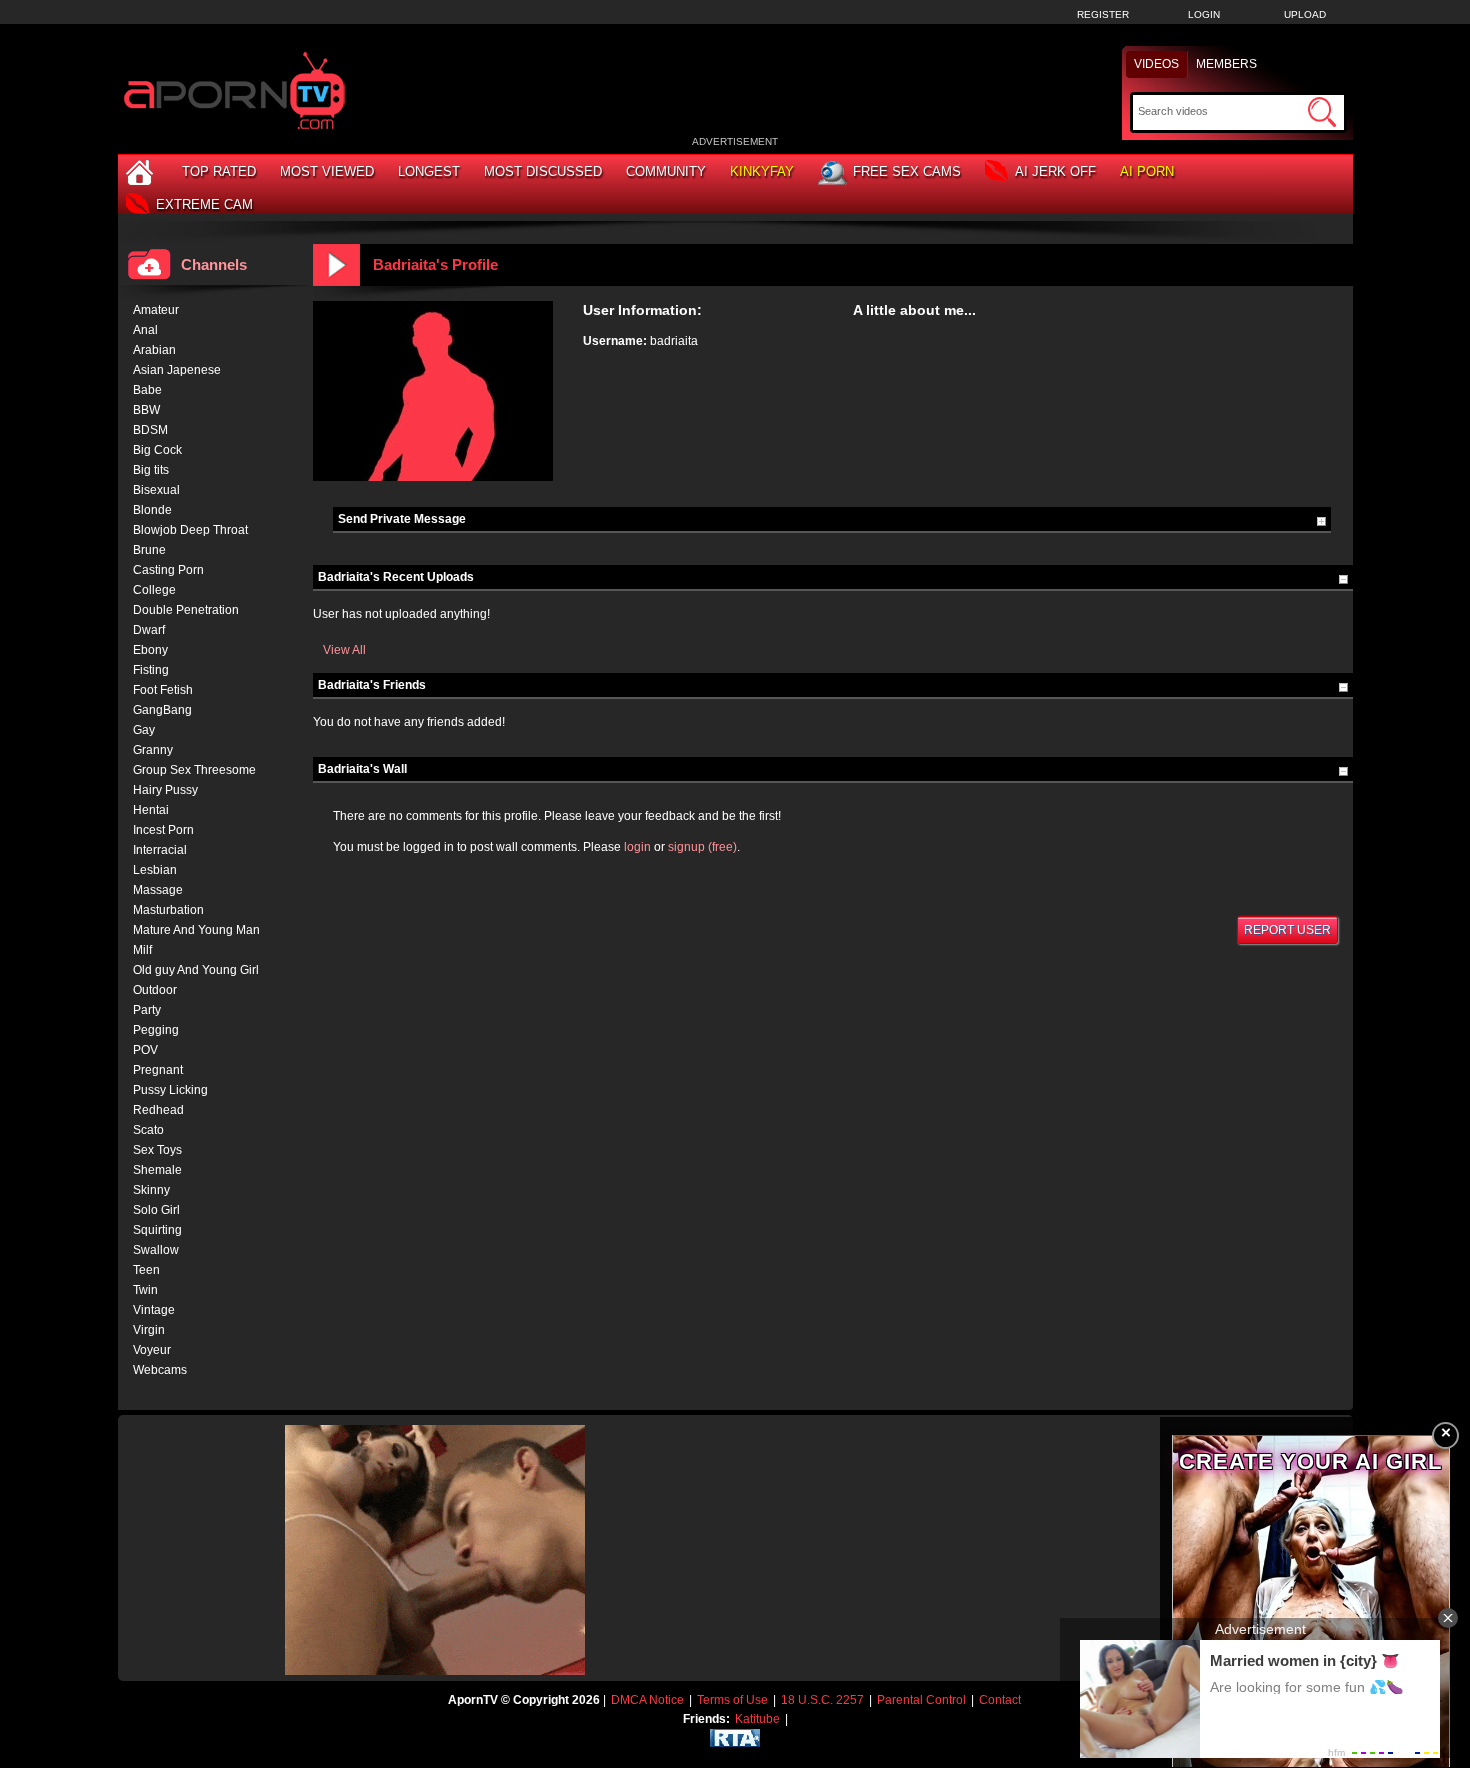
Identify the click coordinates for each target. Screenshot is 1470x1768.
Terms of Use (732, 1700)
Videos (1156, 64)
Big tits (151, 470)
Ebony (150, 650)
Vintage (154, 1310)
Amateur (156, 310)
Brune (149, 550)
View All (344, 650)
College (154, 590)
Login (1204, 14)
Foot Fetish (163, 690)
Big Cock (157, 450)
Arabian (154, 350)
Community (666, 171)
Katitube (757, 1719)
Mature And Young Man (196, 930)
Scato (148, 1130)
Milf (142, 950)
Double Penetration (186, 610)
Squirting (157, 1230)
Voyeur (152, 1350)
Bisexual (156, 490)
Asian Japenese (177, 370)
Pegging (156, 1030)
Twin (145, 1290)
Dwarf (149, 630)
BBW (146, 410)
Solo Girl (156, 1210)
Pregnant (158, 1070)
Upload (1305, 14)
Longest (429, 171)
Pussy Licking (170, 1090)
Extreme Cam (204, 204)
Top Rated (219, 171)
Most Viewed (327, 171)
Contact (1000, 1700)
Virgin (149, 1330)
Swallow (156, 1250)
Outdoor (155, 990)
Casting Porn (168, 570)
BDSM (150, 430)
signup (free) (702, 847)
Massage (158, 890)
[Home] (142, 171)
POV (145, 1050)
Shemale (157, 1170)
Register (1103, 14)
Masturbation (168, 910)
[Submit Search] (1322, 112)
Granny (153, 750)
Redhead (158, 1110)
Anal (145, 330)
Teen (146, 1270)
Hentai (151, 810)
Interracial (160, 850)
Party (147, 1010)
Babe (147, 390)
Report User (1287, 930)
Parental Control (921, 1700)
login (637, 847)
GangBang (162, 710)
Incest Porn (163, 830)
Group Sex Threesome (194, 770)
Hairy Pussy (165, 790)
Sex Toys (157, 1150)
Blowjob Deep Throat (190, 530)
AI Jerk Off (1055, 171)
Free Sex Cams (907, 171)
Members (1226, 64)
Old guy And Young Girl (196, 970)
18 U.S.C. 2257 (822, 1700)
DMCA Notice (647, 1700)
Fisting (151, 670)
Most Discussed (543, 171)
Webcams (160, 1370)
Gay (144, 730)
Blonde (152, 510)
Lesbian (155, 870)
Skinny (151, 1190)
